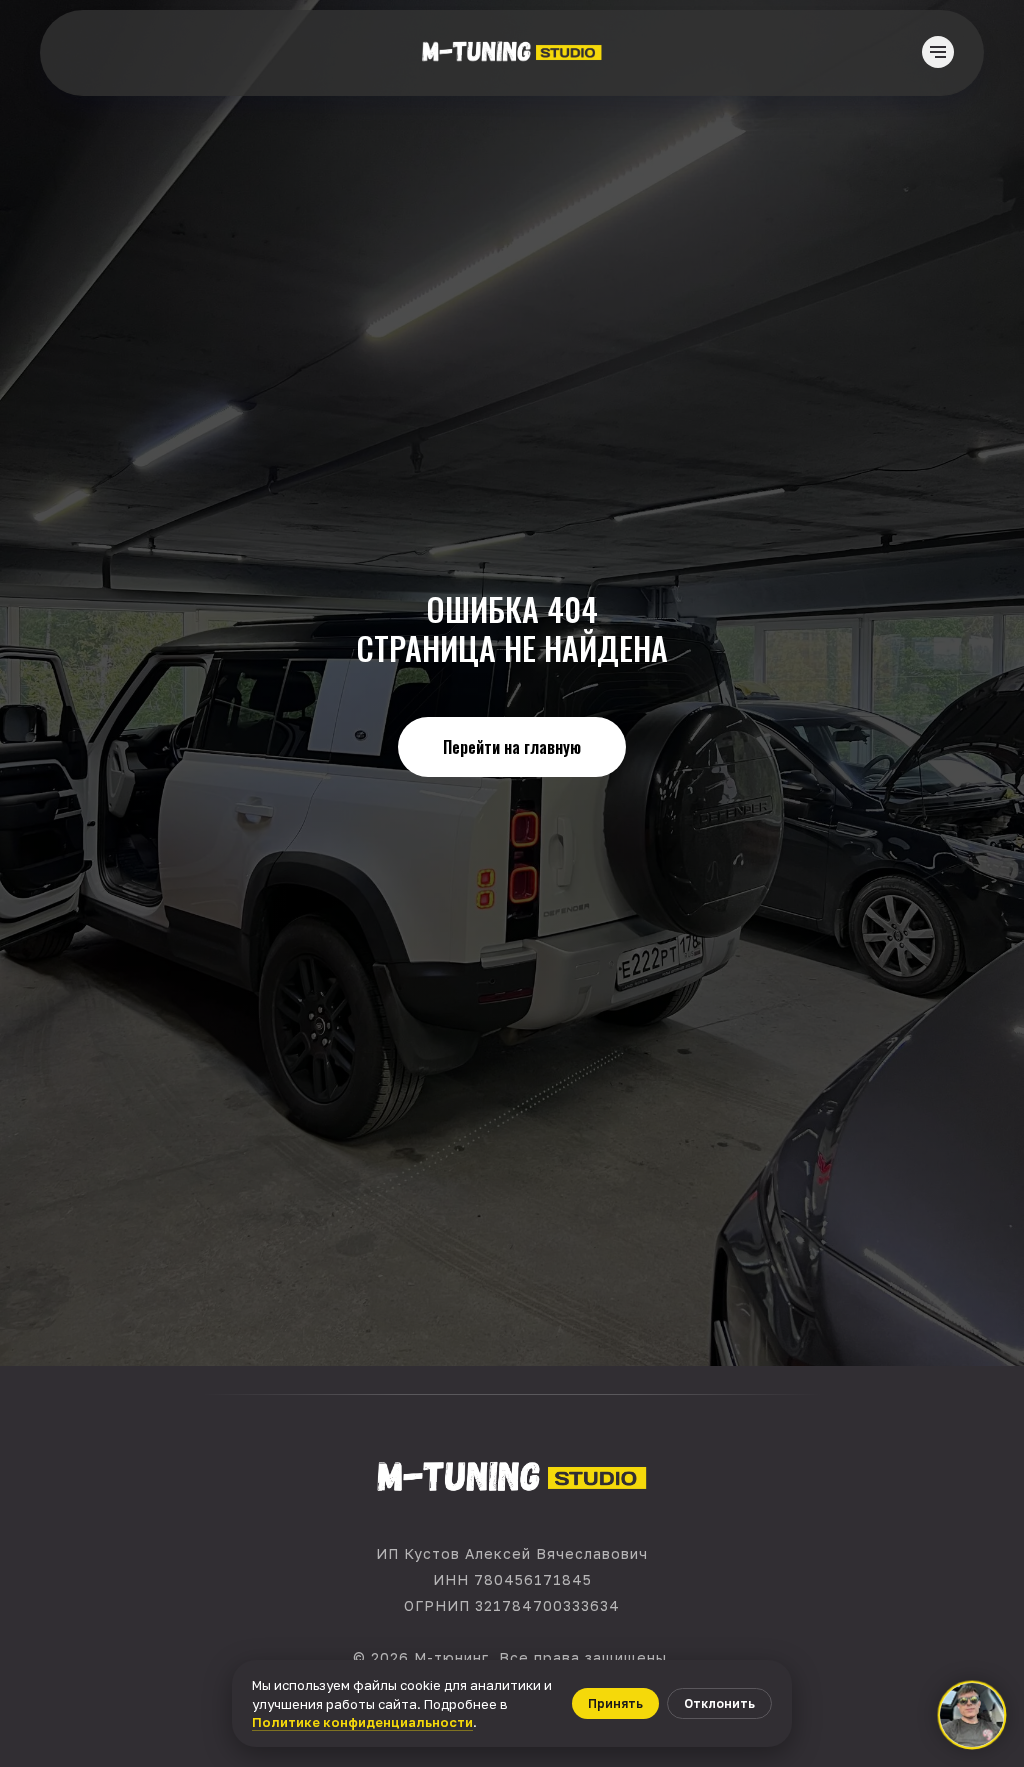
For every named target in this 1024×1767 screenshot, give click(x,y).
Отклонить (719, 1703)
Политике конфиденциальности (362, 1722)
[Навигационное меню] (938, 52)
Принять (615, 1703)
